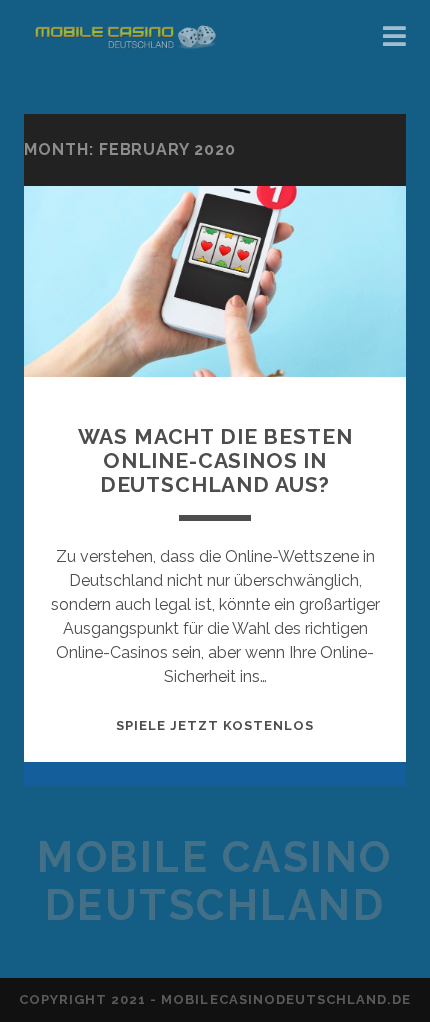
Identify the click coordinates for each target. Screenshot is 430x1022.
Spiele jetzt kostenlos (215, 725)
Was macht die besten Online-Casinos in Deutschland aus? (215, 460)
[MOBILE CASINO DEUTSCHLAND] (124, 78)
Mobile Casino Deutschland (215, 881)
